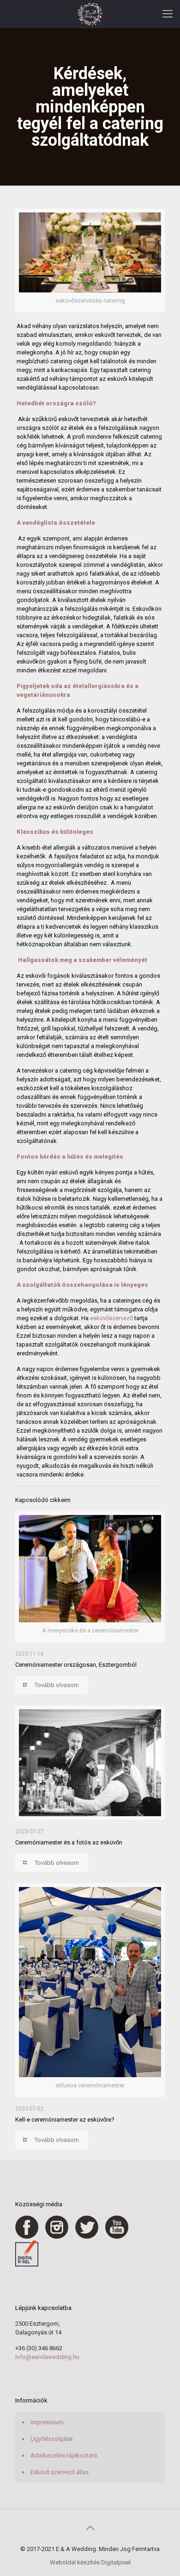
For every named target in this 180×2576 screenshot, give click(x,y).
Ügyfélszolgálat (52, 2439)
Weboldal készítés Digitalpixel (90, 2562)
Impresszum (47, 2422)
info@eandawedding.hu (47, 2357)
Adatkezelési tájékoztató (64, 2455)
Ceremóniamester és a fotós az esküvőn (69, 1842)
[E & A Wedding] (90, 14)
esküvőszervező (111, 1318)
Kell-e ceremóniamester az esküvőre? (65, 2120)
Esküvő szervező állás (60, 2472)
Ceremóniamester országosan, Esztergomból (76, 1665)
